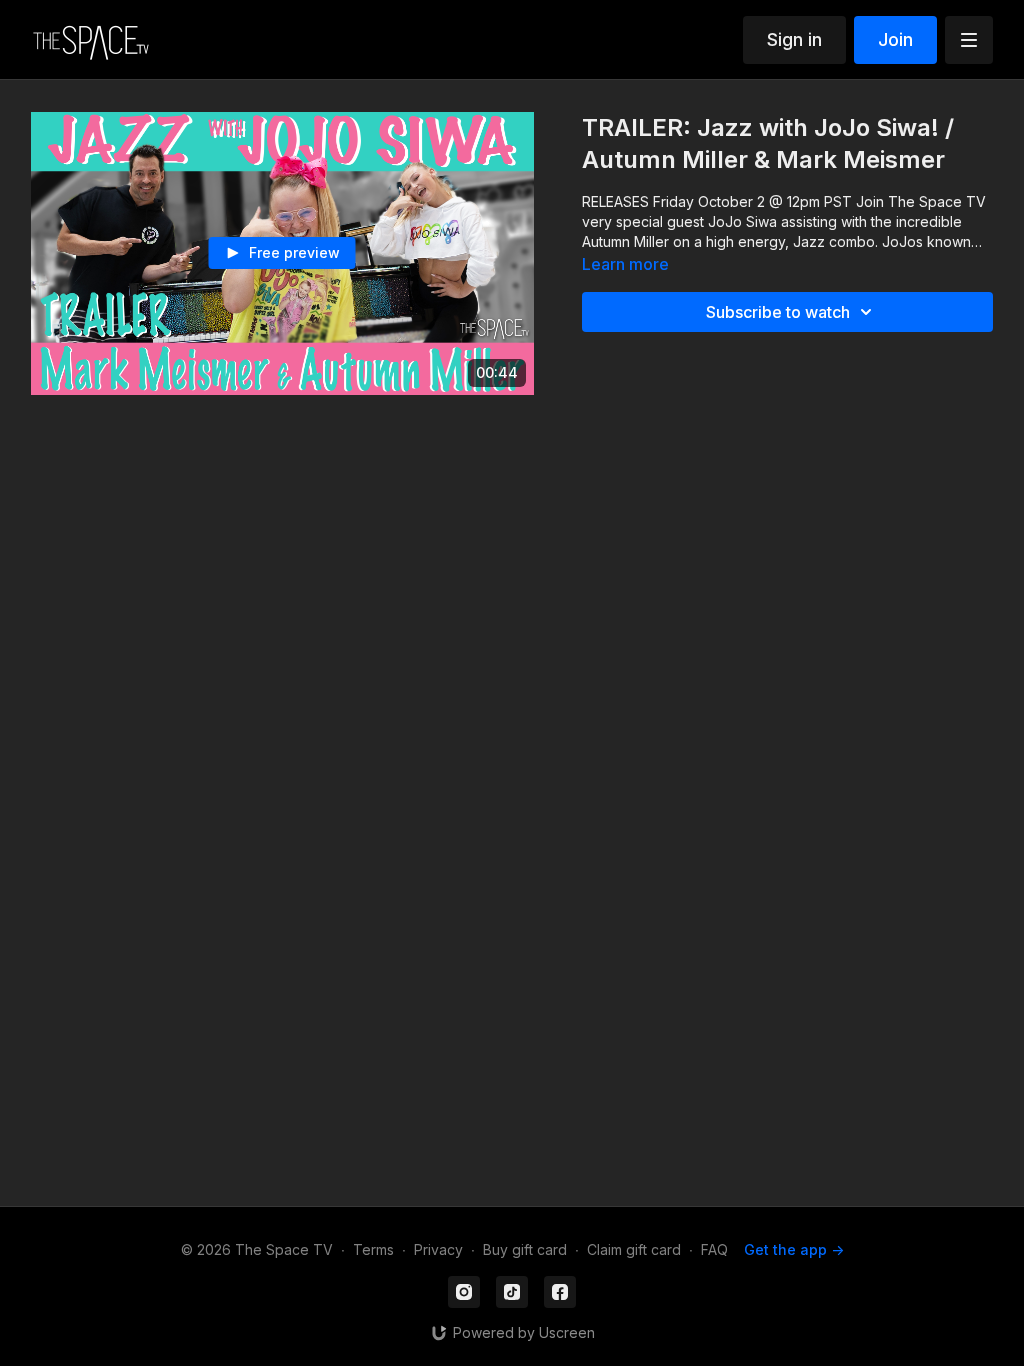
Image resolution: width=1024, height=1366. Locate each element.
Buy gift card (525, 1249)
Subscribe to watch (778, 312)
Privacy (438, 1249)
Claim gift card (634, 1249)
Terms (373, 1249)
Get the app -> (794, 1249)
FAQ (714, 1249)
